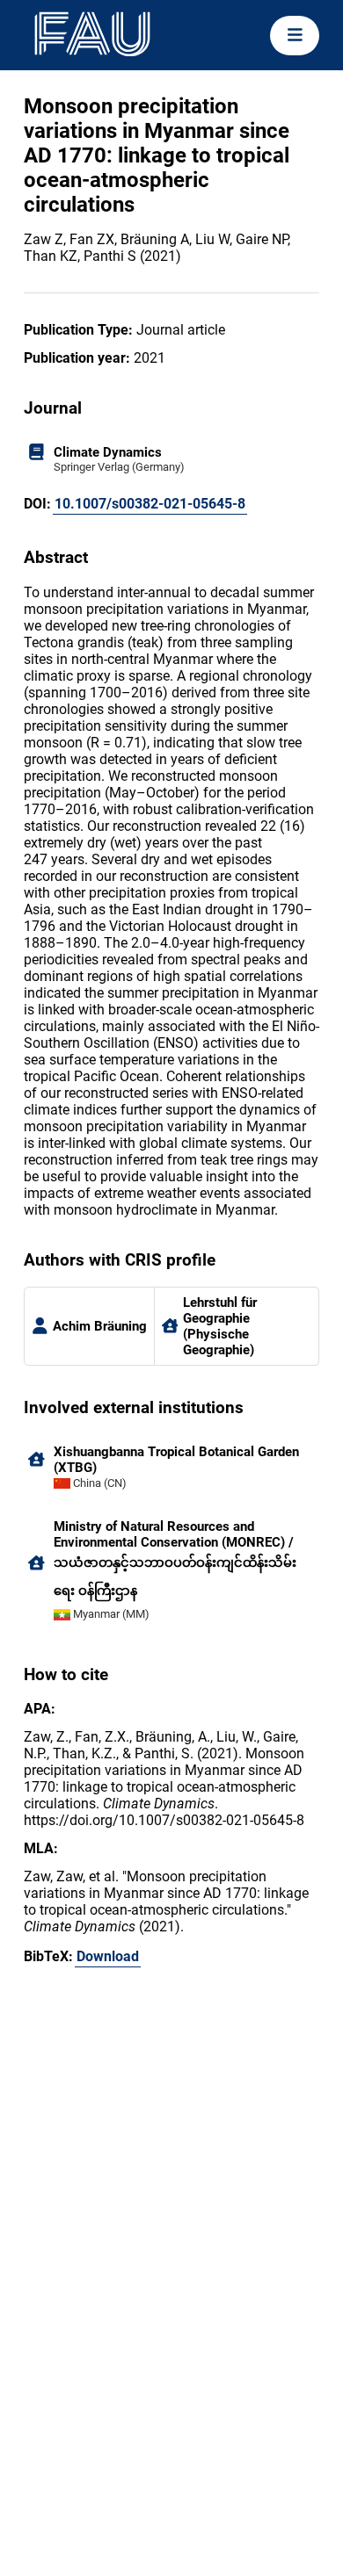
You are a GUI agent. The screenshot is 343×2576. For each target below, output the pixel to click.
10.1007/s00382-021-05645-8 (150, 504)
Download (108, 1956)
